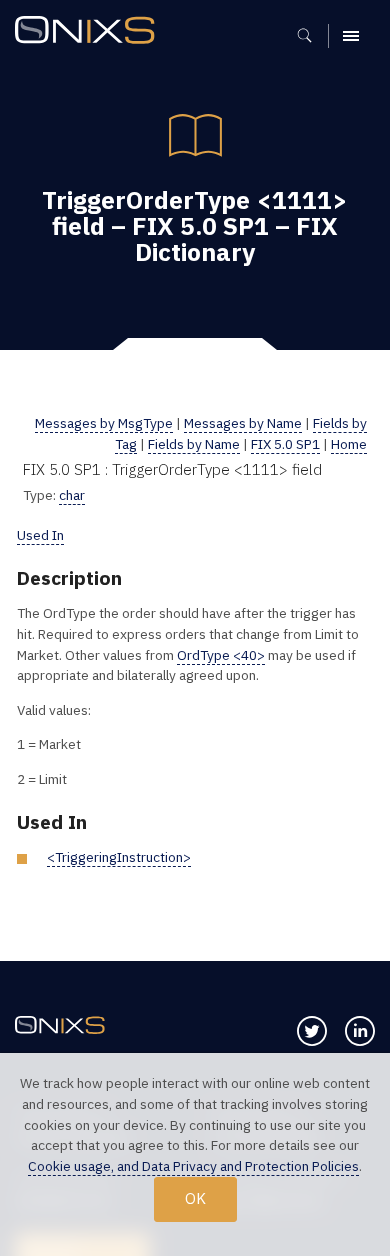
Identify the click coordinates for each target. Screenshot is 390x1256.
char (72, 495)
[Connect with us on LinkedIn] (360, 1031)
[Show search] (311, 36)
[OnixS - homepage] (90, 32)
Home (349, 444)
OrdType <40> (221, 655)
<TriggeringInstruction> (119, 857)
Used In (40, 535)
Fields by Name (194, 444)
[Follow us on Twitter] (312, 1031)
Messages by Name (243, 423)
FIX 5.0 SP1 (285, 444)
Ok (195, 1198)
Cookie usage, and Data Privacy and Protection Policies (193, 1166)
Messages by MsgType (104, 423)
